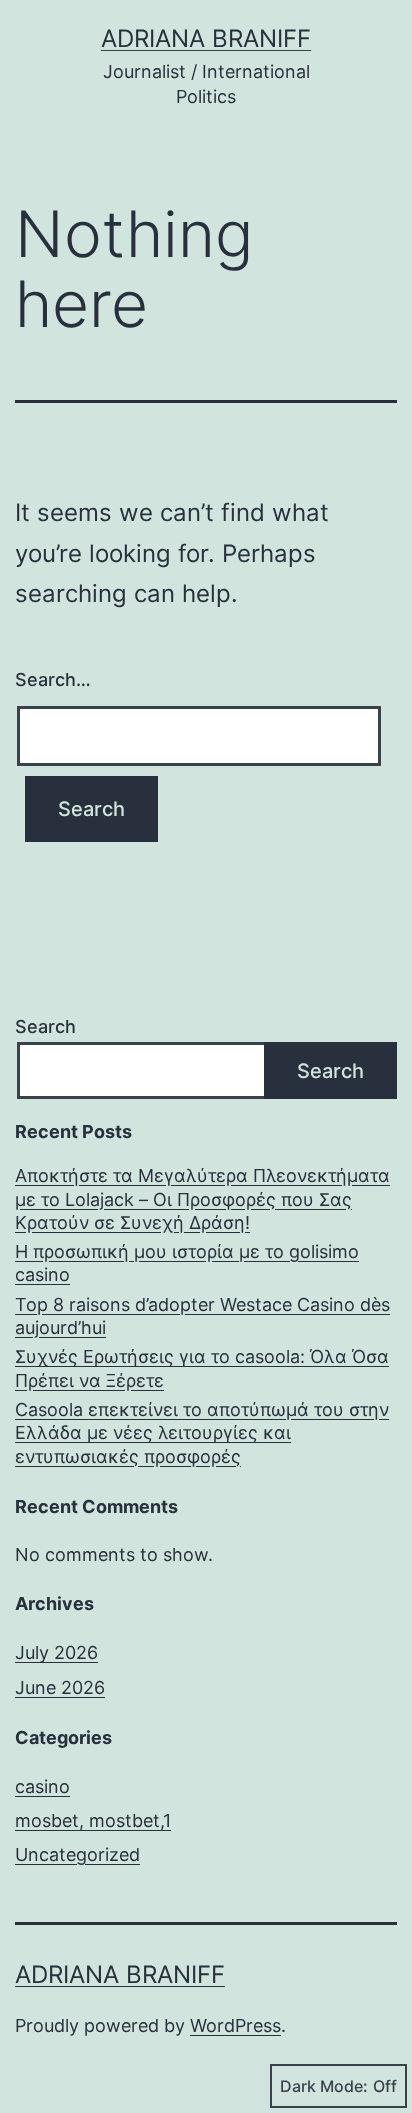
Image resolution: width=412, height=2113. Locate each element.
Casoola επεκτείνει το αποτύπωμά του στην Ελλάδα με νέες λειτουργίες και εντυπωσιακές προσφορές (202, 1433)
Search (45, 1026)
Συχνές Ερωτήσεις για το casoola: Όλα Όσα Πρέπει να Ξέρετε (202, 1368)
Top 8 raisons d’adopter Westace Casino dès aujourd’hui (202, 1316)
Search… (53, 679)
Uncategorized (77, 1854)
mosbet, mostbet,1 (93, 1820)
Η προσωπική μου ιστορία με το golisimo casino (187, 1263)
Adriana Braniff (206, 38)
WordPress (235, 2025)
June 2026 (60, 1687)
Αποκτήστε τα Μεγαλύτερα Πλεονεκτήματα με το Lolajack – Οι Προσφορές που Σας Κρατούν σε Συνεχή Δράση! (202, 1199)
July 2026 (56, 1652)
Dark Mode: (324, 2086)
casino (42, 1786)
